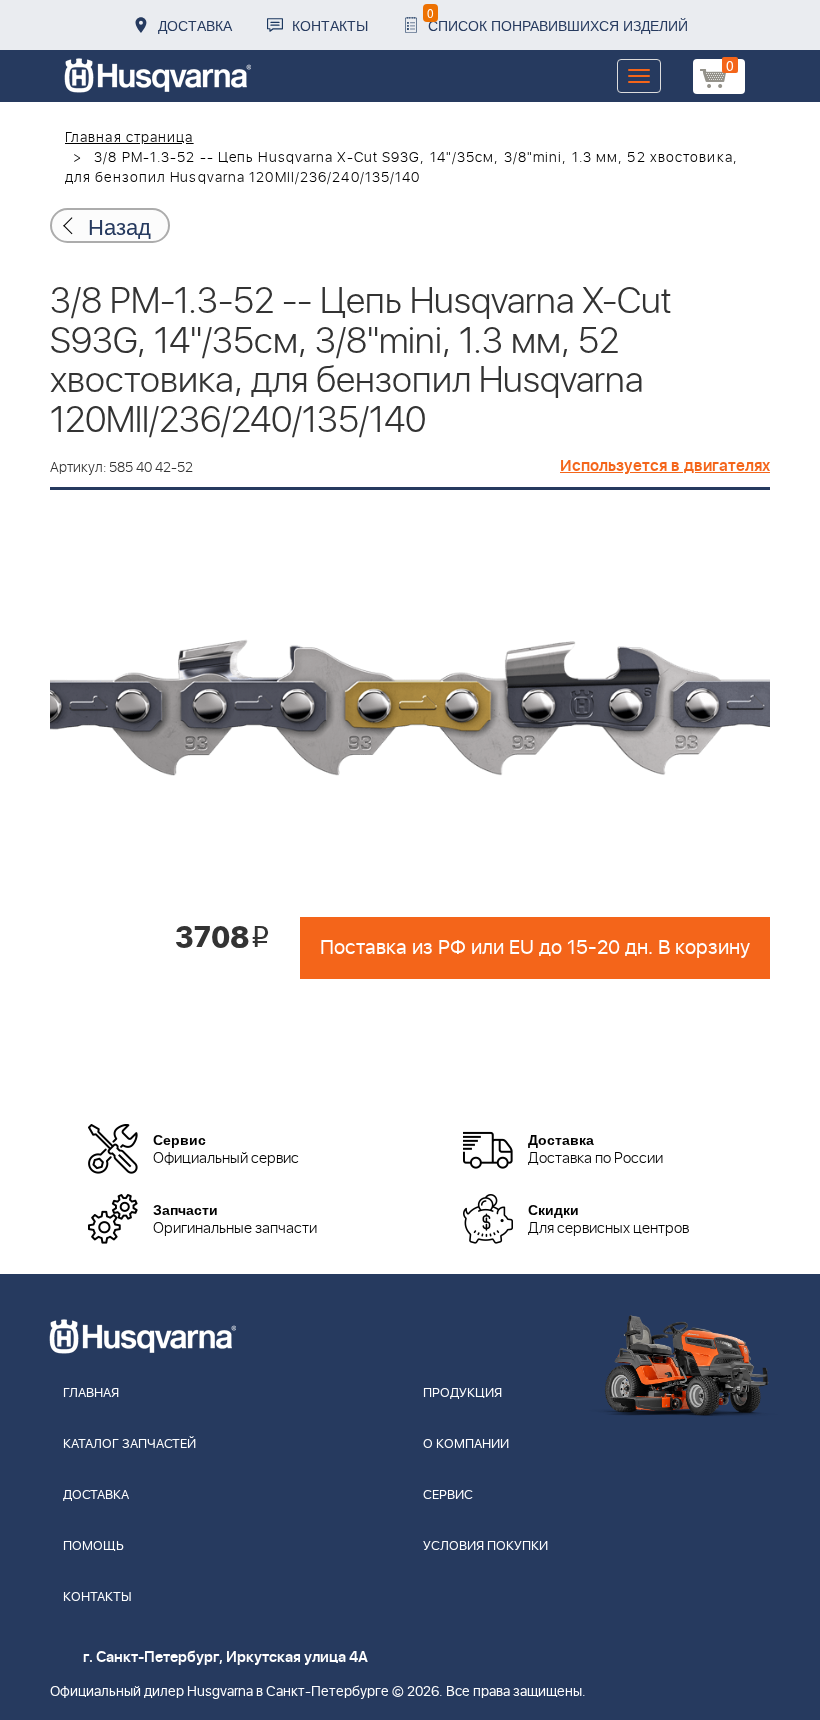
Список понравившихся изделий (557, 19)
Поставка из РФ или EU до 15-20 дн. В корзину (535, 948)
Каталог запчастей (129, 1444)
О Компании (466, 1444)
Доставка (195, 25)
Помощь (93, 1546)
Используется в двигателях (665, 466)
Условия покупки (485, 1546)
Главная (91, 1393)
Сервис (448, 1495)
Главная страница (129, 138)
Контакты (330, 25)
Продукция (462, 1393)
